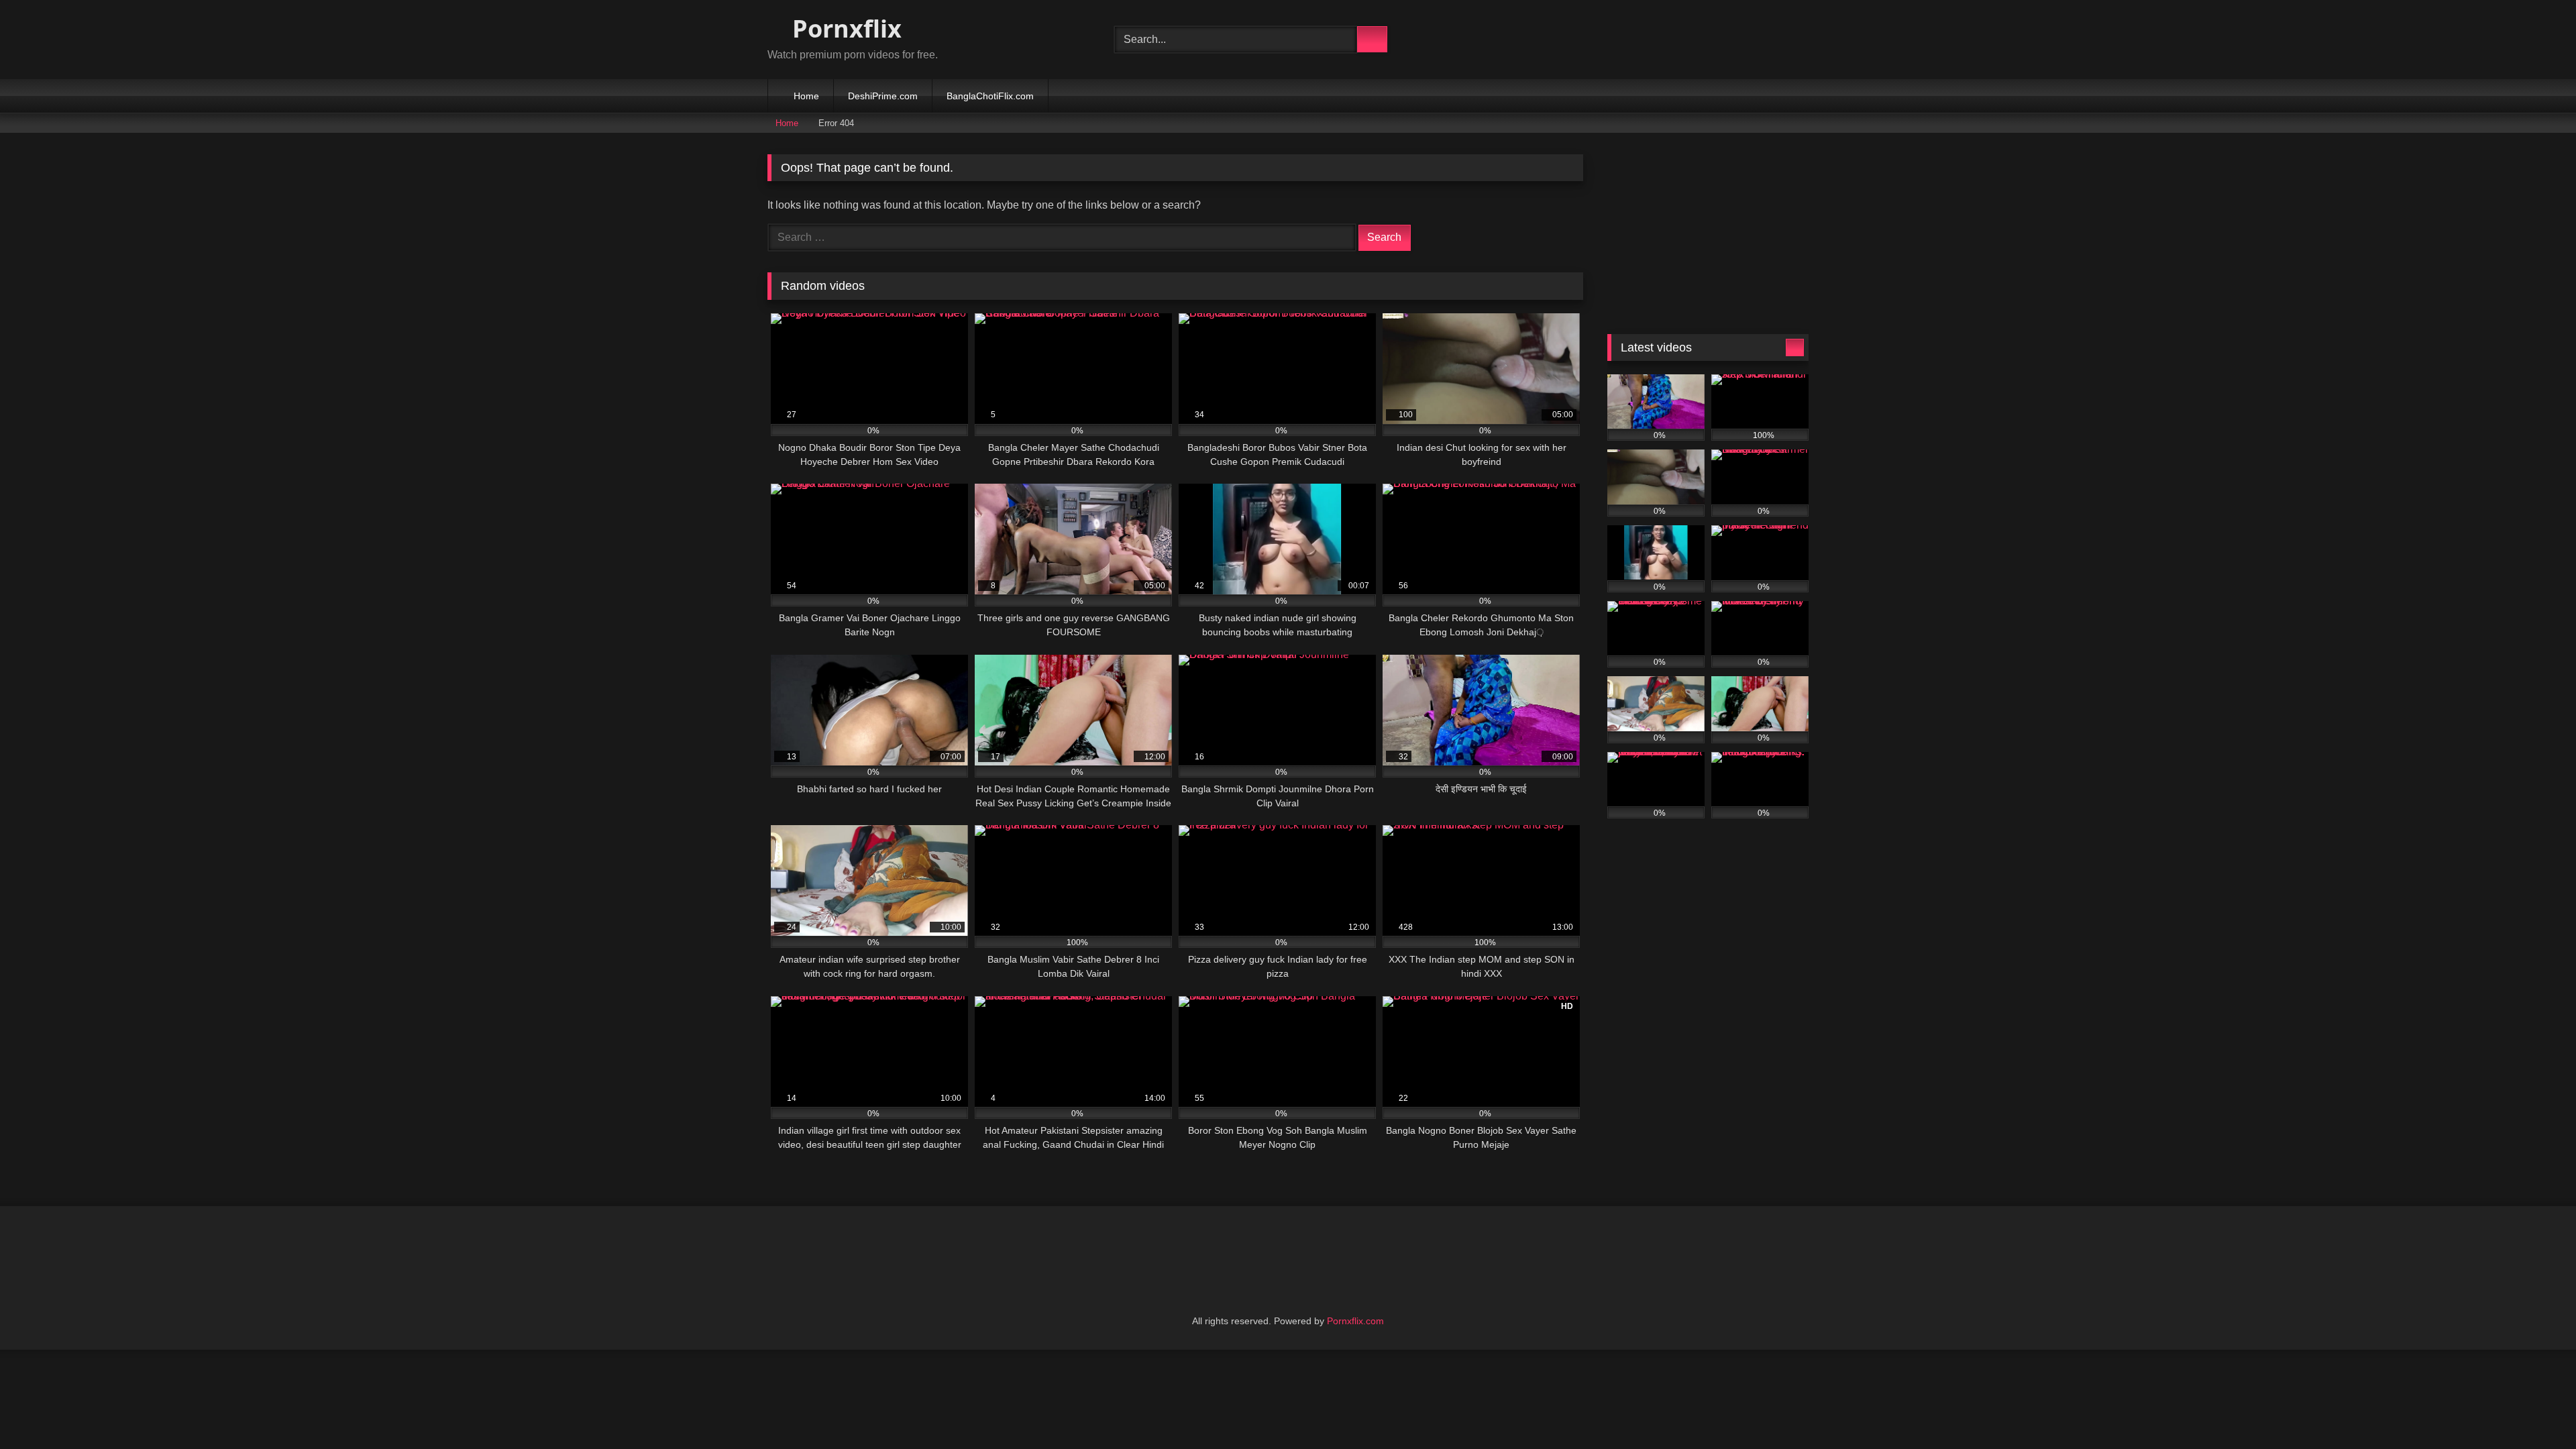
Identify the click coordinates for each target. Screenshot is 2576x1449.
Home (806, 96)
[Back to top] (2536, 1409)
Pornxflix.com (1355, 1321)
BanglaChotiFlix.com (990, 96)
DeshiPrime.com (883, 96)
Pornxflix (844, 29)
